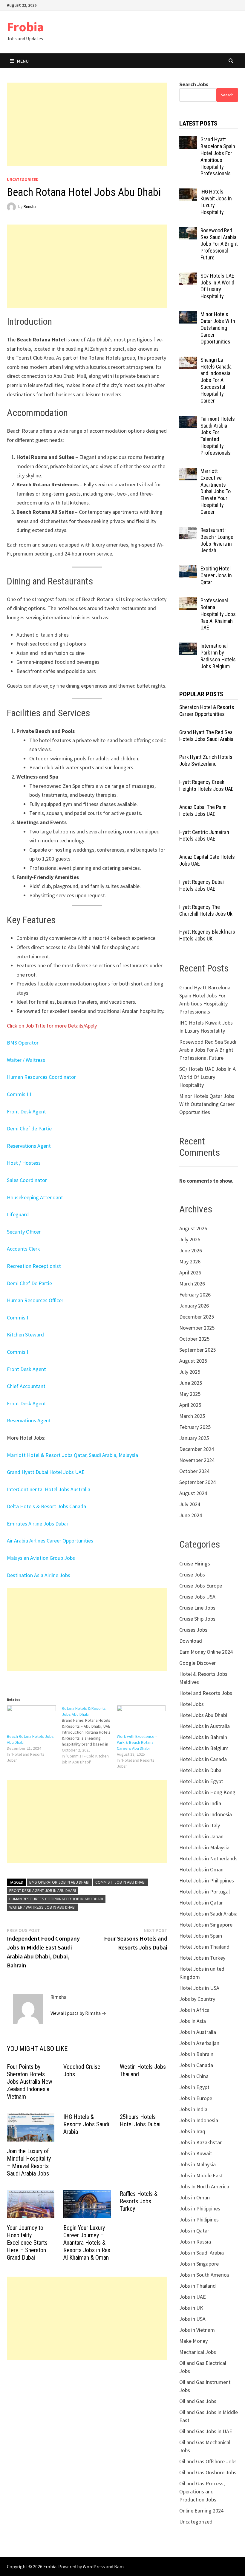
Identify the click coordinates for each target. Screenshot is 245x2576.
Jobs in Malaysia (197, 2164)
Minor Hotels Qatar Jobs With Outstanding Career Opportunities (218, 328)
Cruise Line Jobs (197, 1608)
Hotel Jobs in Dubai (201, 1770)
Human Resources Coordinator (41, 1077)
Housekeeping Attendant (35, 1197)
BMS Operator (23, 1043)
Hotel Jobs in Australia (205, 1726)
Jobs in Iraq (192, 2131)
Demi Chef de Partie (29, 1128)
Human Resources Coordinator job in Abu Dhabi (56, 1899)
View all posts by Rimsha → (78, 2013)
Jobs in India (193, 2109)
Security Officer (24, 1232)
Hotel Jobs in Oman (201, 1869)
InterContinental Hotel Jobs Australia (49, 1489)
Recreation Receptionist (34, 1266)
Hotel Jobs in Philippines (207, 1880)
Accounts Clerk (23, 1249)
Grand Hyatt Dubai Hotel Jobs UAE (46, 1472)
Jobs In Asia (193, 2021)
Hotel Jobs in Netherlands (208, 1858)
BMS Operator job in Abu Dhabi (59, 1882)
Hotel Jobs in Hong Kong (207, 1792)
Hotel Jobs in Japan (201, 1836)
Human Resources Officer (35, 1300)
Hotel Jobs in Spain (201, 1936)
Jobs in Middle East (201, 2175)
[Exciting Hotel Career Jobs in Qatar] (188, 569)
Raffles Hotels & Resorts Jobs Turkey (139, 2201)
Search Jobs (194, 84)
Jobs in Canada (196, 2065)
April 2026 (190, 1272)
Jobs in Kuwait (196, 2153)
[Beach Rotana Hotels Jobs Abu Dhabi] (31, 1719)
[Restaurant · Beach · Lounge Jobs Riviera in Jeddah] (188, 531)
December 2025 (197, 1317)
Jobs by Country (197, 1999)
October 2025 (194, 1339)
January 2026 (194, 1306)
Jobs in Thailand (197, 2286)
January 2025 (194, 1438)
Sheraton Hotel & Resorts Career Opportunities (207, 711)
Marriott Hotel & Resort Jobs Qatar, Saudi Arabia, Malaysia (72, 1455)
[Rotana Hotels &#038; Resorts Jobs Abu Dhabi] (89, 1735)
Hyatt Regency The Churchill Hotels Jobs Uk (206, 910)
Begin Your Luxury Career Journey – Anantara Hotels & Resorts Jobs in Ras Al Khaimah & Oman (87, 2243)
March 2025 (192, 1416)
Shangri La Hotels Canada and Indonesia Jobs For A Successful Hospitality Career (216, 380)
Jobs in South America (204, 2275)
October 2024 (194, 1471)
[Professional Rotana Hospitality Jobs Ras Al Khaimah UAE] (188, 601)
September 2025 (197, 1350)
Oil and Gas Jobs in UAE (206, 2431)
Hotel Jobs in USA (199, 1988)
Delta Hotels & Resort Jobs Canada (46, 1506)
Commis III (19, 1094)
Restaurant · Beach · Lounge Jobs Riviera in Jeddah (217, 540)
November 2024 (197, 1460)
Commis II (18, 1318)
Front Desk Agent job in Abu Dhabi (43, 1890)
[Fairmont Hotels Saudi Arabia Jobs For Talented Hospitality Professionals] (188, 420)
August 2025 (193, 1361)
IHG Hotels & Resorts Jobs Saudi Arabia (86, 2124)
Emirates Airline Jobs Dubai (37, 1524)
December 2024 (197, 1449)
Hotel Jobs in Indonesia (206, 1814)
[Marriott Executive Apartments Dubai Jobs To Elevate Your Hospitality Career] (188, 472)
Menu (23, 61)
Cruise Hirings (195, 1564)
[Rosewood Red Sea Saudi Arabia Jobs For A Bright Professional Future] (188, 231)
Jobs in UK (191, 2308)
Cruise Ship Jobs (197, 1619)
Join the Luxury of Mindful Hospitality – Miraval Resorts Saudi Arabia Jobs (29, 2162)
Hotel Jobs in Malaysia (204, 1847)
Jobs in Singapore (199, 2264)
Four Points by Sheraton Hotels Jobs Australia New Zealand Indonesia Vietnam (30, 2082)
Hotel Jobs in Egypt (201, 1781)
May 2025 (190, 1394)
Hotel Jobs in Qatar (201, 1903)
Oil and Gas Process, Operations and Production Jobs (202, 2491)
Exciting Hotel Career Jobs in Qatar (216, 575)
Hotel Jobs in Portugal (205, 1892)
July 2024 (190, 1504)
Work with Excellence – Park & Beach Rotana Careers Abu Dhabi (137, 1742)
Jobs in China (194, 2076)
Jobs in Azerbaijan (199, 2043)
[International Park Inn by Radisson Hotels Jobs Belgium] (188, 647)
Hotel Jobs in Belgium (204, 1748)
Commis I (17, 1352)
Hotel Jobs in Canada (203, 1759)
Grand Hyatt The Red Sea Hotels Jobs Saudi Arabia (206, 736)
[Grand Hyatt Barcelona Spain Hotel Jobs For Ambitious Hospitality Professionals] (188, 140)
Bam (119, 2566)
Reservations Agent (29, 1146)
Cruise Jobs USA (197, 1597)
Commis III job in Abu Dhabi (120, 1882)
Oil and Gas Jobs (198, 2401)
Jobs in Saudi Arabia (202, 2253)
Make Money (193, 2341)
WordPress (94, 2566)
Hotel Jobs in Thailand (204, 1947)
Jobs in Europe (196, 2098)
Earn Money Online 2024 (206, 1652)
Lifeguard (18, 1214)
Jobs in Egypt (194, 2087)
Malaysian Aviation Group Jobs (41, 1558)
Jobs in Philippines (200, 2208)
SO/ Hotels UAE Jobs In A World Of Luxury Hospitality (217, 286)
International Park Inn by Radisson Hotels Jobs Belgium (218, 656)
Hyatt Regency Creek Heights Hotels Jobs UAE (206, 785)
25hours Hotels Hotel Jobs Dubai (140, 2121)
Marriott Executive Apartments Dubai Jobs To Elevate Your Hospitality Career (216, 491)
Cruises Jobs (193, 1630)
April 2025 (190, 1405)
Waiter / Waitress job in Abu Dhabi (42, 1907)
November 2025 (197, 1328)
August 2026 (193, 1228)
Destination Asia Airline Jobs (39, 1575)
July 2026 (190, 1239)
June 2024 (191, 1515)
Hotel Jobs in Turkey (202, 1958)
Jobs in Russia (195, 2242)
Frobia (25, 27)
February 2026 (195, 1295)
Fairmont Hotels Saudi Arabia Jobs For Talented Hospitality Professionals (218, 436)
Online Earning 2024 (201, 2511)
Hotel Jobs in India (200, 1803)
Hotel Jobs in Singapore (206, 1925)
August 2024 (193, 1493)
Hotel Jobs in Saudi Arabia (208, 1914)
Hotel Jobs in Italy (200, 1825)
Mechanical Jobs (198, 2352)
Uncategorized (23, 180)
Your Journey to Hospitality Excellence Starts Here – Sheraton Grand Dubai (27, 2243)
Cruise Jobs (192, 1575)
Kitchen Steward (25, 1335)
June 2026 (191, 1250)
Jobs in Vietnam (197, 2330)
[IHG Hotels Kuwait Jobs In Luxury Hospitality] (188, 192)
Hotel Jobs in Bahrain (203, 1737)
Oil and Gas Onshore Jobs (208, 2472)
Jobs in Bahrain (196, 2054)
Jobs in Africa (194, 2010)
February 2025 (195, 1427)
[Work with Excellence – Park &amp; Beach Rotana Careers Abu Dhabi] (141, 1719)
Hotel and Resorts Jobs (206, 1693)
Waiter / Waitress (26, 1060)
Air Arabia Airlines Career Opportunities (50, 1541)
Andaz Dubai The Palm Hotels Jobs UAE (203, 810)
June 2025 (191, 1383)
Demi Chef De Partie (29, 1283)
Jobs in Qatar (194, 2231)
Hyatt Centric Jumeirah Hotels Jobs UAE (204, 836)
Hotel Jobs (192, 1704)
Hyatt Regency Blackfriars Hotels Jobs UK (207, 935)
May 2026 (190, 1261)
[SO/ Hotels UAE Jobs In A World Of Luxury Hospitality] (188, 277)
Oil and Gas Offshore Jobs (208, 2461)
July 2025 (190, 1372)
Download (191, 1641)
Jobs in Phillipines (199, 2220)
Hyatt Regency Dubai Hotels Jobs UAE (202, 885)
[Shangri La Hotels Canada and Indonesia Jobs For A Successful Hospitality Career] (188, 361)
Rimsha (30, 206)
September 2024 (197, 1482)
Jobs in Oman (195, 2197)
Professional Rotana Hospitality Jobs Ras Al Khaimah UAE (218, 614)
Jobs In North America (204, 2186)
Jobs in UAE (193, 2297)
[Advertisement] (87, 124)
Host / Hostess (24, 1163)
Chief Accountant (26, 1386)
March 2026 (192, 1284)
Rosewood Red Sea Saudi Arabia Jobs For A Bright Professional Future (219, 244)
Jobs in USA (192, 2319)
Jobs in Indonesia (199, 2120)
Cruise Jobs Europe (201, 1586)
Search (227, 95)
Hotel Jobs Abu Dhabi (203, 1715)
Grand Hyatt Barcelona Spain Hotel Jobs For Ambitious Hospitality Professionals (218, 156)
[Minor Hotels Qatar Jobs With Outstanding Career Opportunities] (188, 315)
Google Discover (197, 1663)
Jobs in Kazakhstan (201, 2142)
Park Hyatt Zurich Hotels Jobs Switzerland (206, 760)
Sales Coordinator (27, 1180)
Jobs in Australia (198, 2032)
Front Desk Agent (26, 1111)
